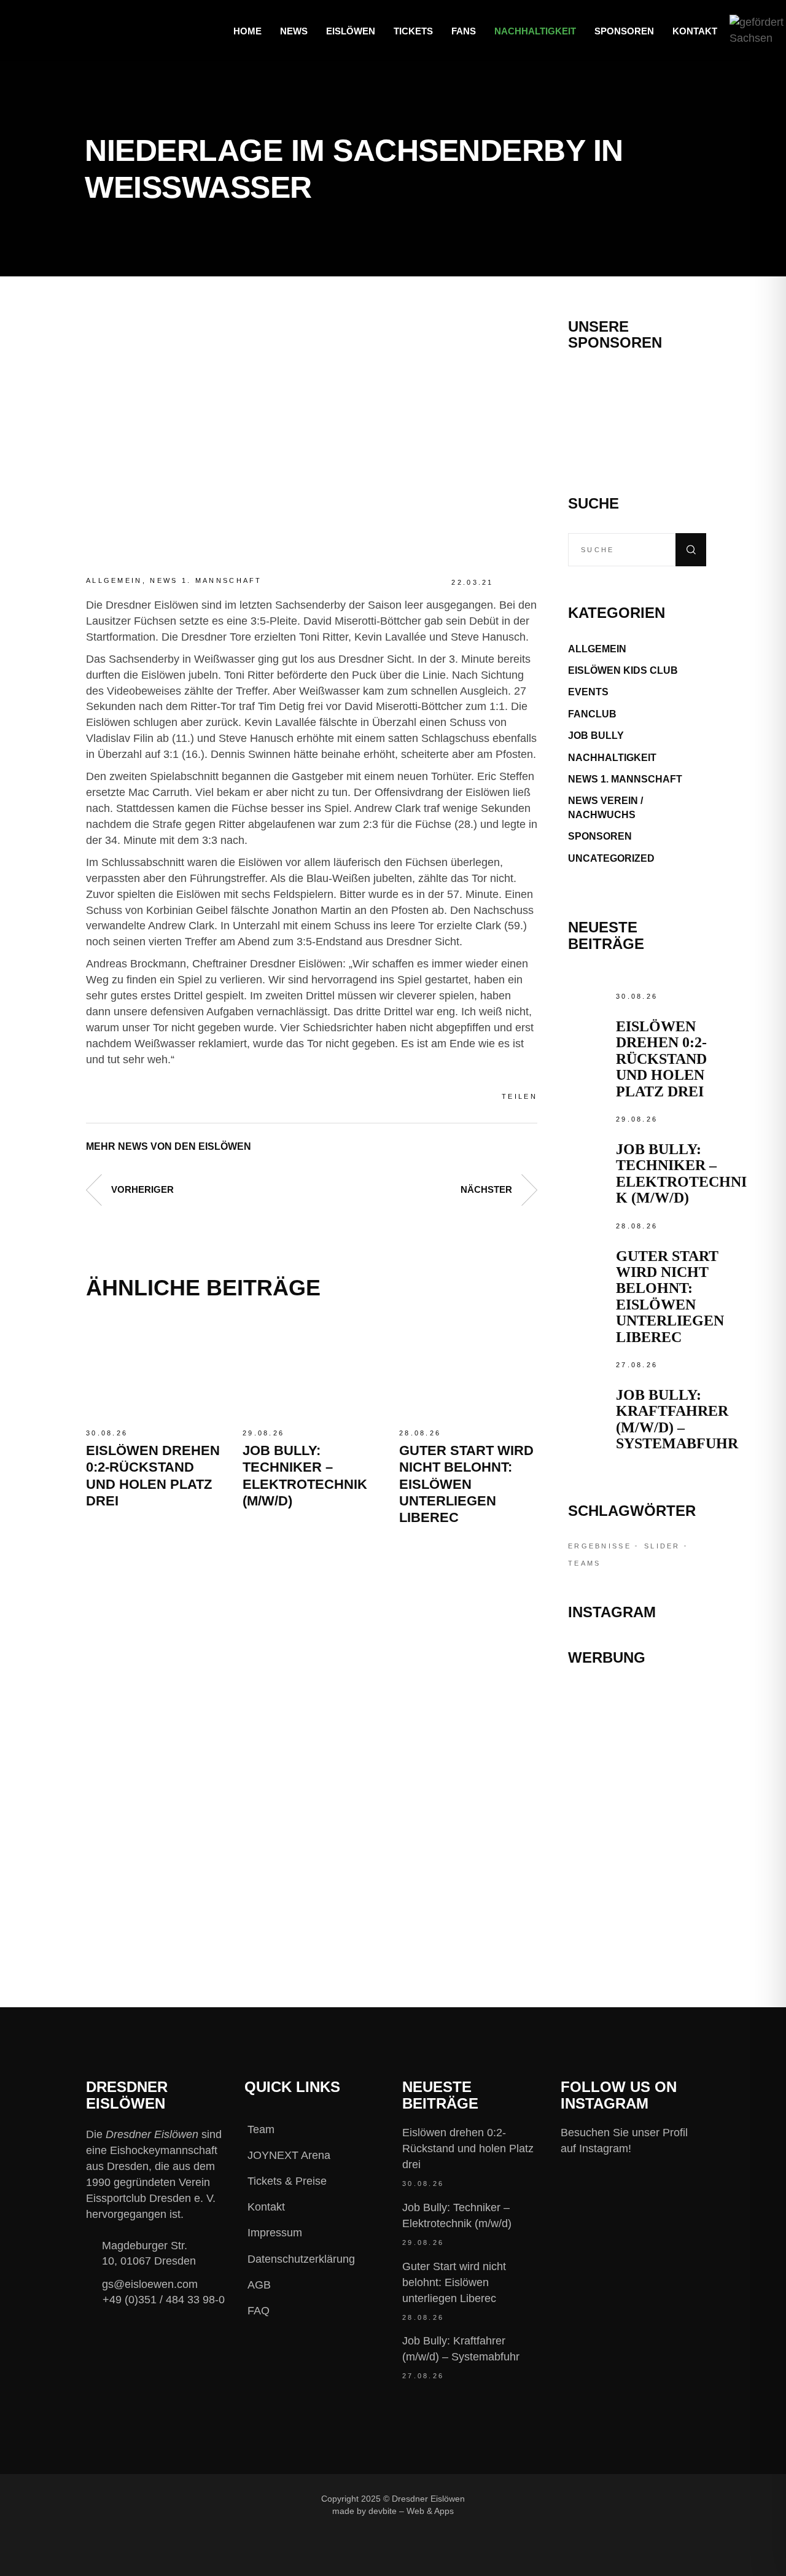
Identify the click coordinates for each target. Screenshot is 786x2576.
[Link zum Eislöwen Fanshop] (637, 1852)
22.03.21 (472, 582)
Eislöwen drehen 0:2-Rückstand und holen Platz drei (661, 1059)
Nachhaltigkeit (612, 758)
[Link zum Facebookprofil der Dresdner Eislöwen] (512, 2498)
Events (588, 692)
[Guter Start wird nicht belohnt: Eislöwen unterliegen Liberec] (468, 1369)
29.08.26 (263, 1433)
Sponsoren (600, 836)
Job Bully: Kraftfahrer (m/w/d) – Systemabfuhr (677, 1419)
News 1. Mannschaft (206, 580)
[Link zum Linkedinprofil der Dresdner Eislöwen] (635, 2498)
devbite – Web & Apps (411, 2511)
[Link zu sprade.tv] (637, 1904)
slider (662, 1546)
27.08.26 (637, 1365)
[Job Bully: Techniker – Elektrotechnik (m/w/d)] (312, 1369)
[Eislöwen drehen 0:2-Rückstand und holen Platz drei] (155, 1369)
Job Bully (596, 736)
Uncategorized (611, 858)
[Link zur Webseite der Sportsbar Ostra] (637, 1754)
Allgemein (114, 580)
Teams (585, 1563)
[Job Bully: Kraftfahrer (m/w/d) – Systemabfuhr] (589, 1378)
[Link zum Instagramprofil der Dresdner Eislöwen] (553, 2498)
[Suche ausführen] (691, 550)
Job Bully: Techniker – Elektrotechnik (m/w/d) (681, 1173)
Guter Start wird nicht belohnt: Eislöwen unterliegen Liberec (466, 1484)
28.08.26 (420, 1433)
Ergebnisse (600, 1546)
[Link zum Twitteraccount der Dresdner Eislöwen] (594, 2498)
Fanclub (592, 714)
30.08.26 (107, 1433)
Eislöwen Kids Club (623, 670)
